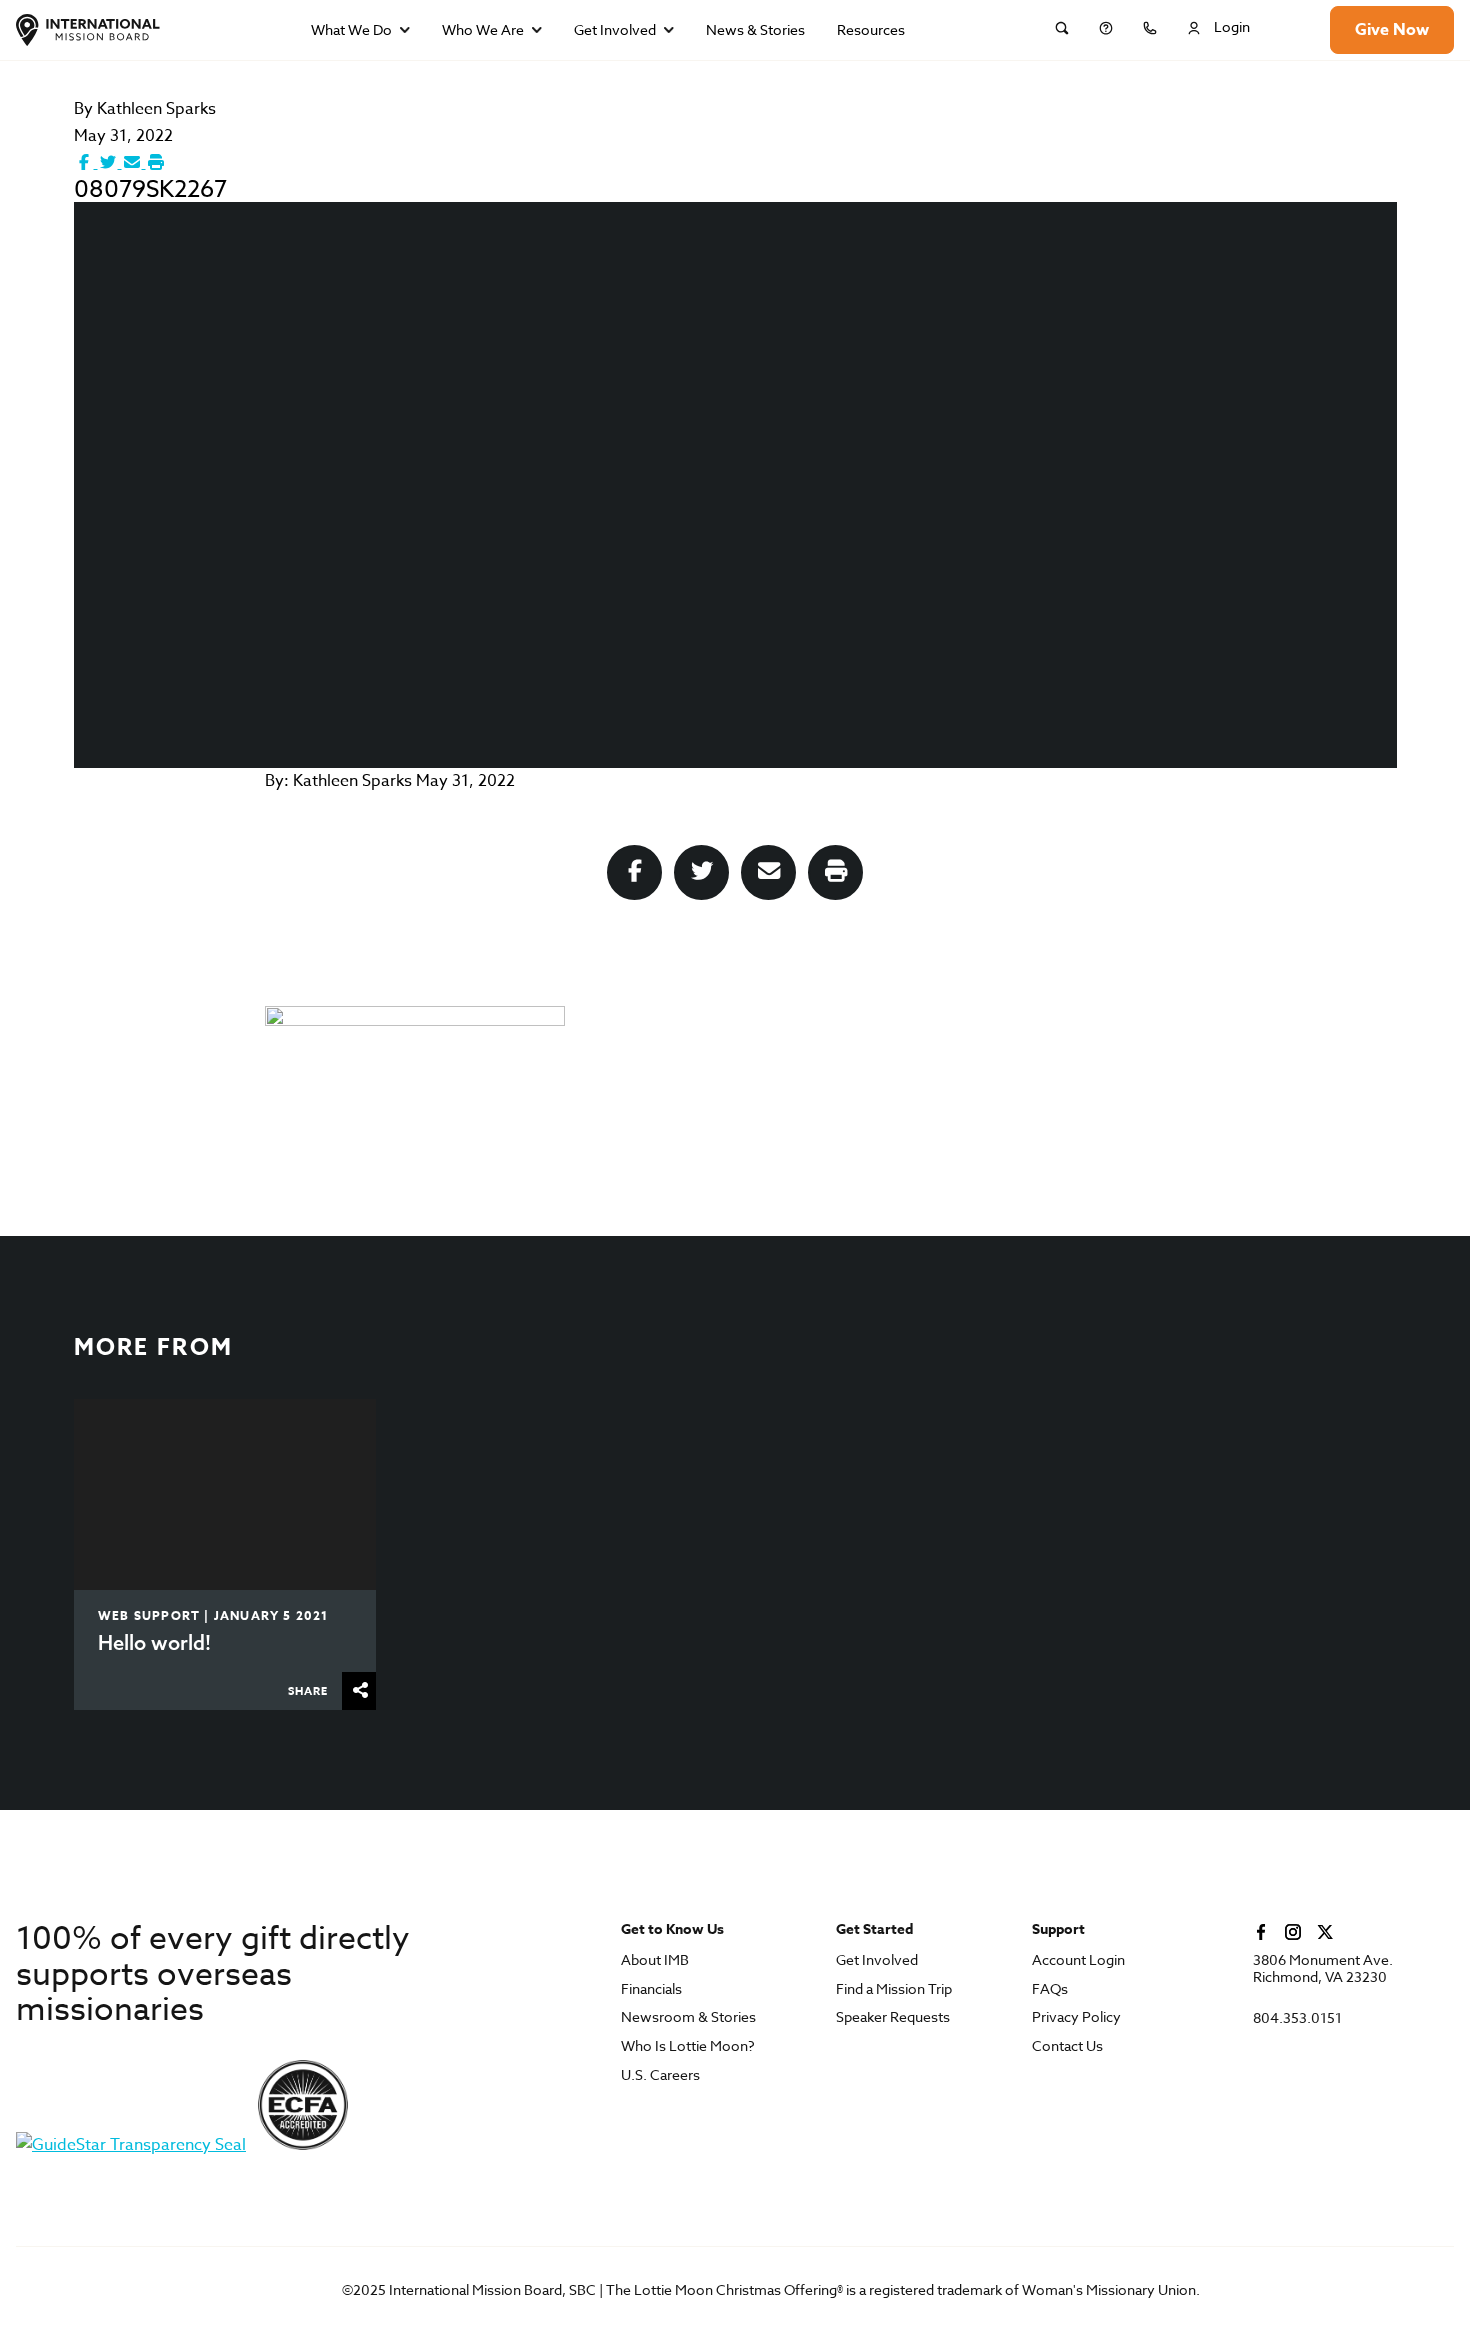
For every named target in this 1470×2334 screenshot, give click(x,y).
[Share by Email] (134, 163)
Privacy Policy (1076, 2017)
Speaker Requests (893, 2017)
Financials (651, 1989)
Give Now (1392, 30)
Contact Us (1067, 2046)
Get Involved (615, 29)
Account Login (1078, 1960)
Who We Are (483, 29)
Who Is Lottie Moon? (688, 2046)
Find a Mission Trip (894, 1989)
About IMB (655, 1960)
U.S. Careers (660, 2075)
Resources (871, 29)
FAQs (1050, 1989)
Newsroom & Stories (688, 2017)
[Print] (156, 163)
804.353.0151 (1297, 2018)
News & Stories (755, 29)
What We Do (351, 29)
